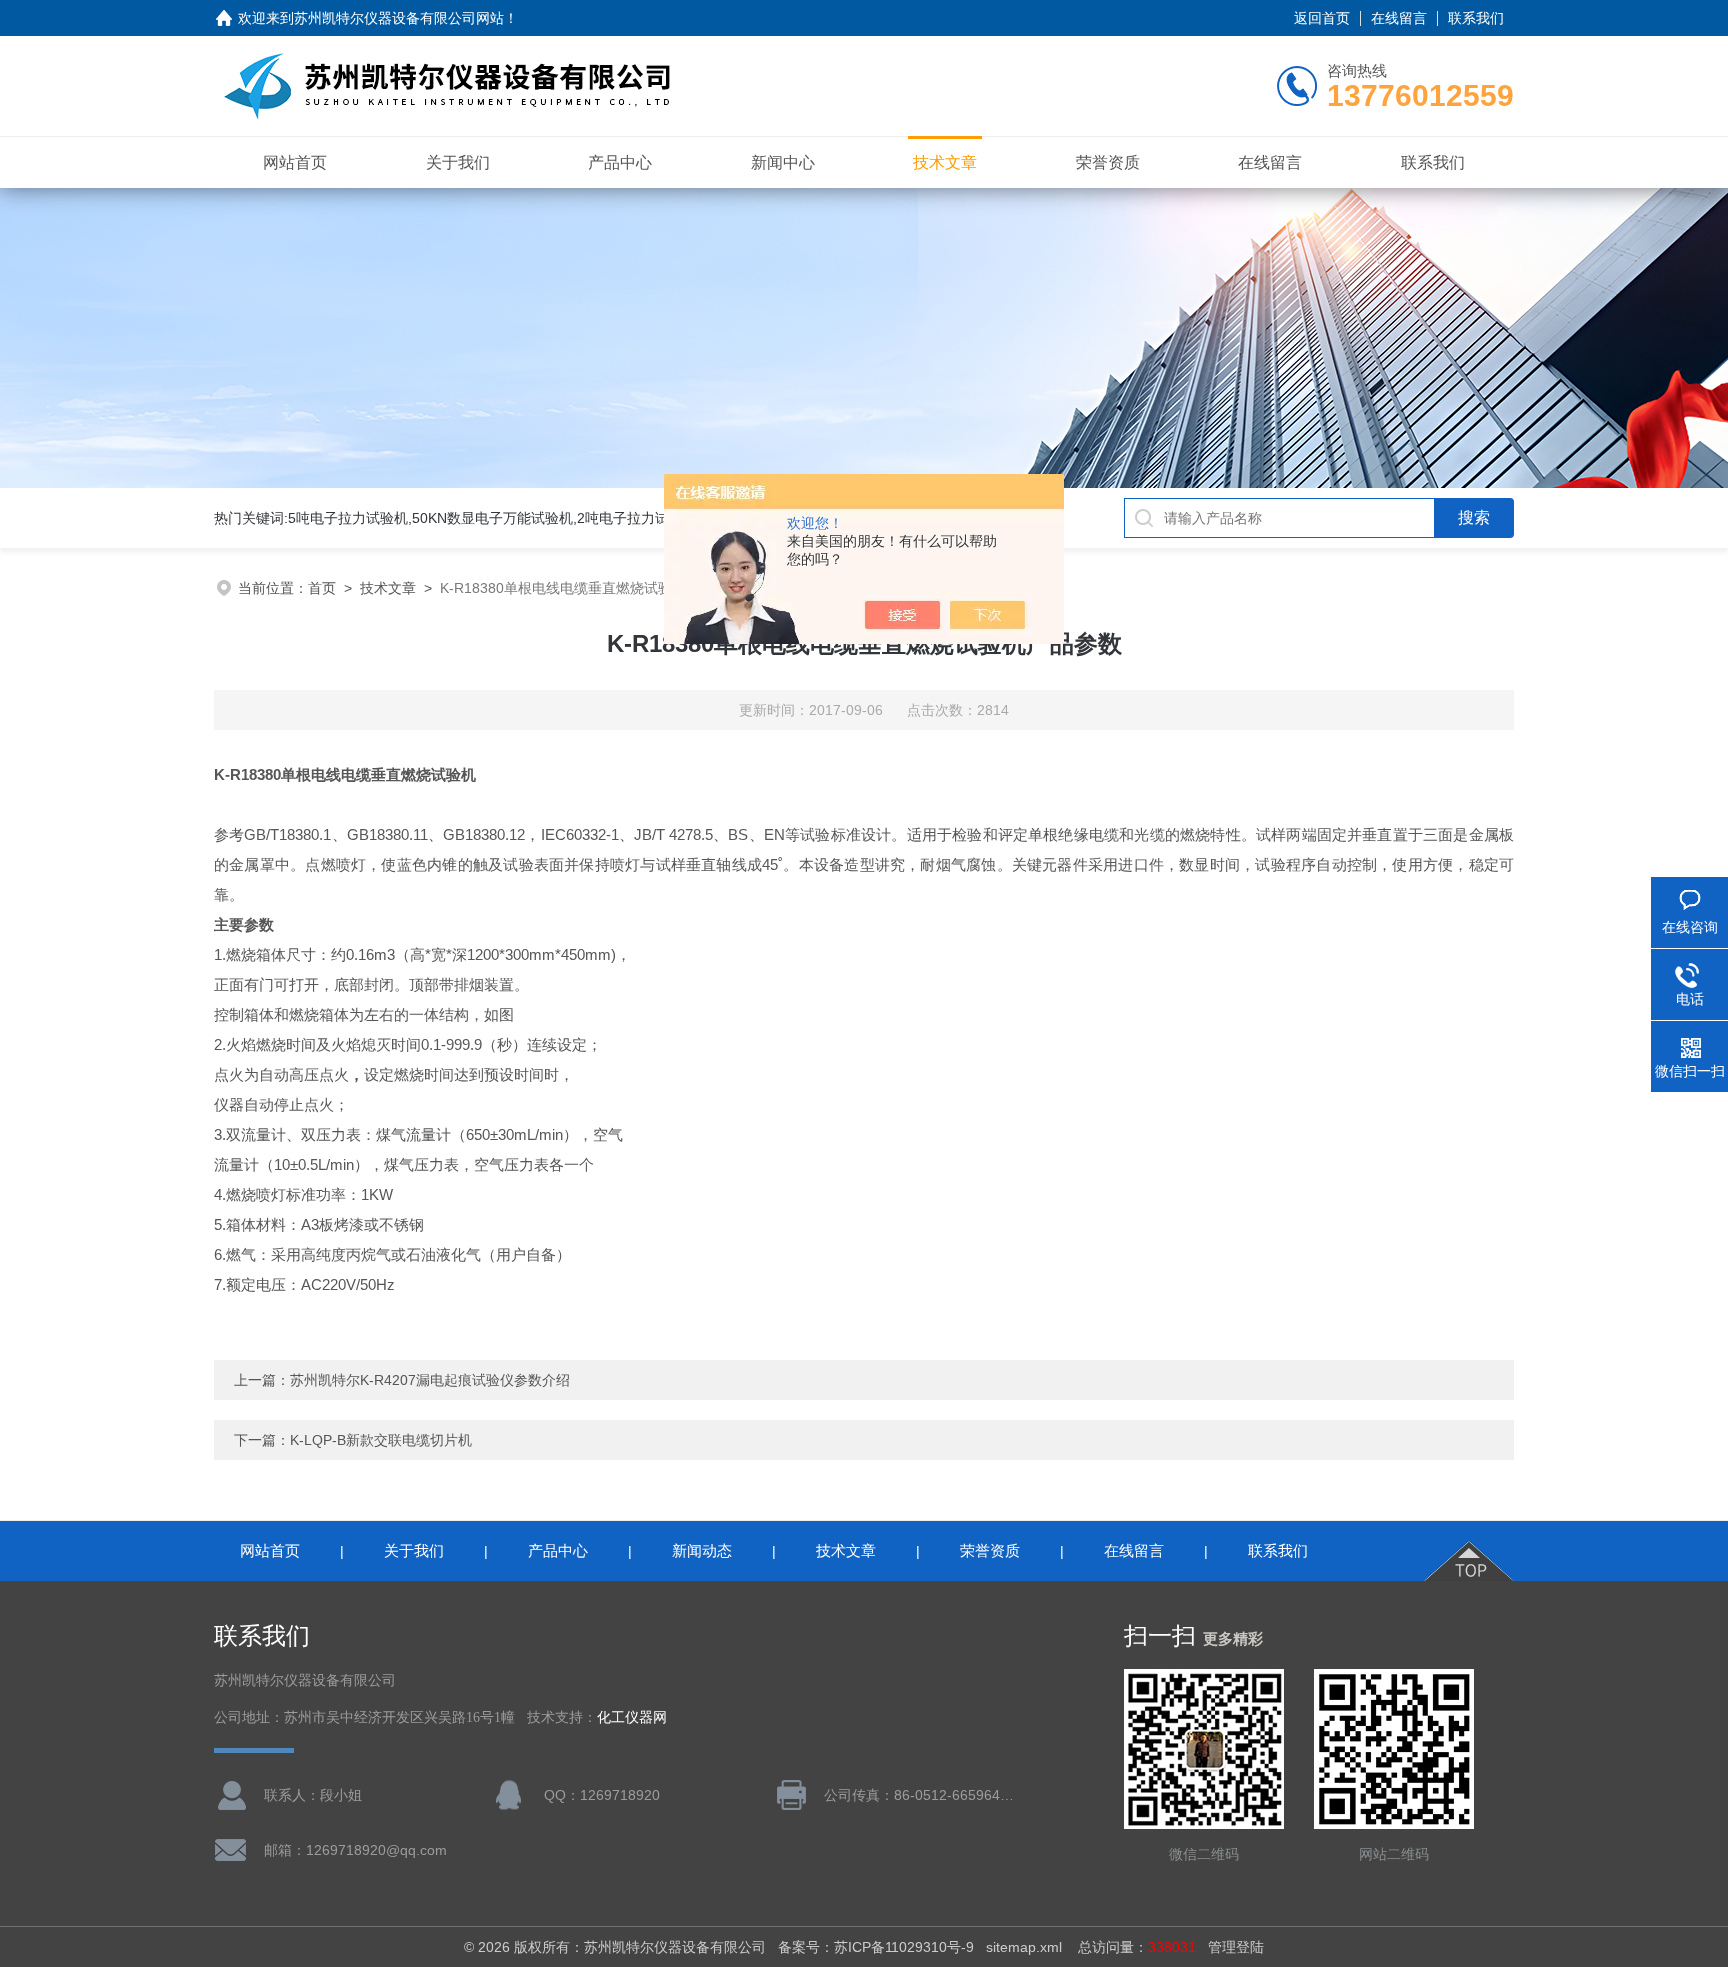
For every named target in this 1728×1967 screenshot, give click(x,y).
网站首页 (295, 162)
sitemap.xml (1024, 1947)
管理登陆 (1236, 1947)
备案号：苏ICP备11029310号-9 (876, 1947)
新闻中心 (783, 162)
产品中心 (620, 162)
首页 (322, 588)
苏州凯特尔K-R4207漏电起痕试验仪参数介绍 (430, 1380)
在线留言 (1399, 18)
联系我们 (1476, 18)
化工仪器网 (632, 1717)
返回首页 (1322, 18)
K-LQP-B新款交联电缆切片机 (381, 1440)
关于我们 (458, 162)
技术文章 (945, 162)
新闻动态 (702, 1550)
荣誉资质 (1108, 162)
